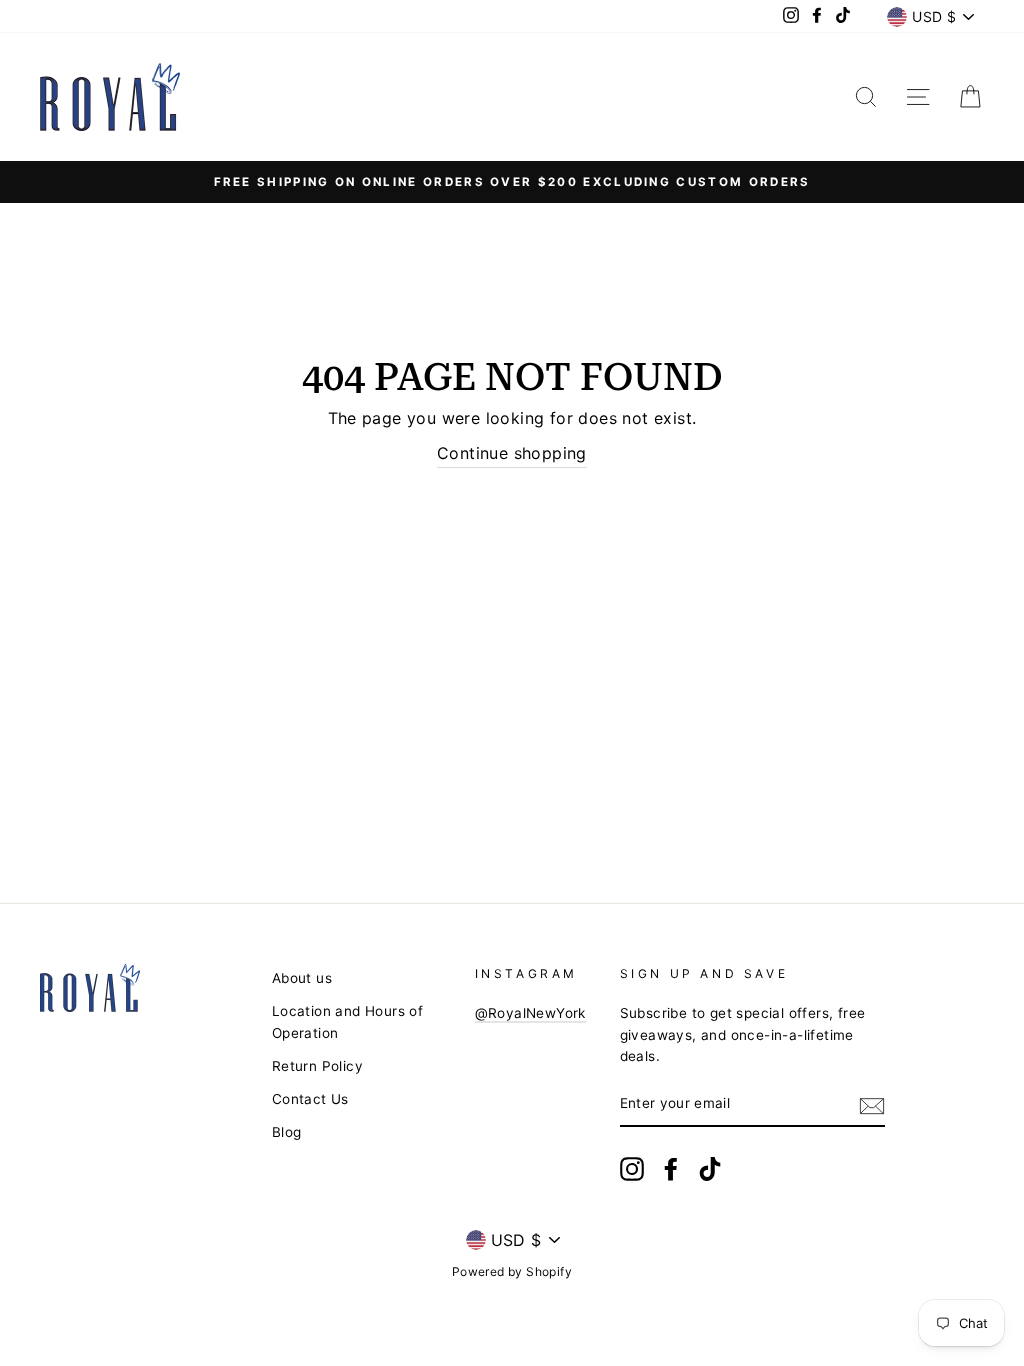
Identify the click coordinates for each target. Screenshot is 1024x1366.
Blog (287, 1132)
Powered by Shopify (512, 1271)
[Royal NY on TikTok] (710, 1169)
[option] (512, 182)
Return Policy (317, 1066)
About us (302, 978)
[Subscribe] (872, 1105)
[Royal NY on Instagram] (632, 1169)
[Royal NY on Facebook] (671, 1169)
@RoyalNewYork (530, 1013)
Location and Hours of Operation (347, 1022)
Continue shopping (512, 453)
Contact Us (310, 1099)
